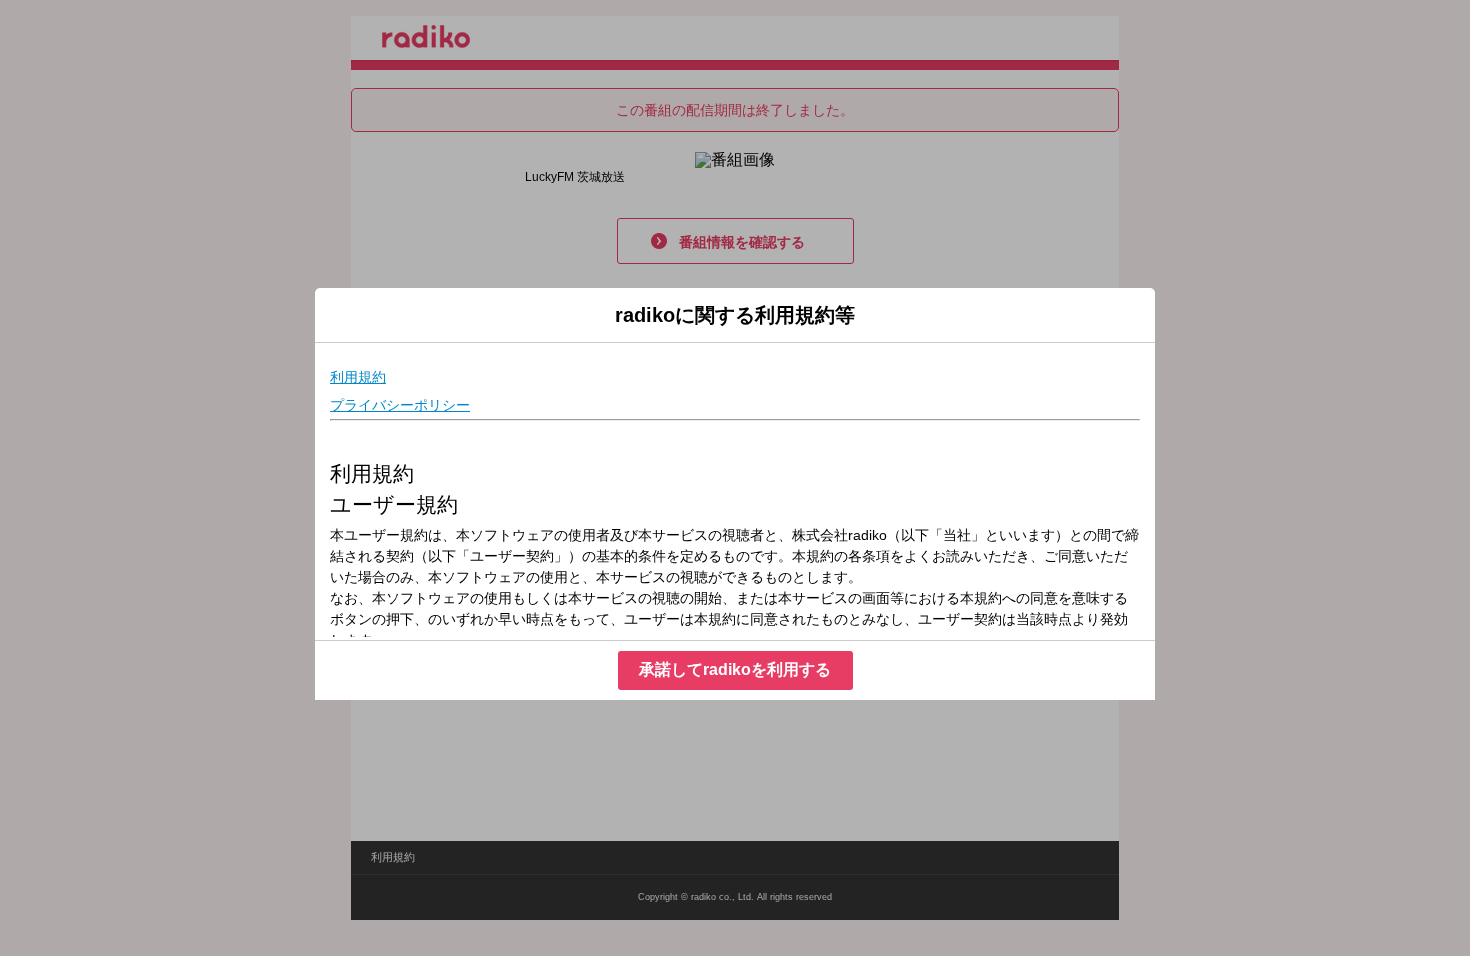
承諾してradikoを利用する (735, 669)
